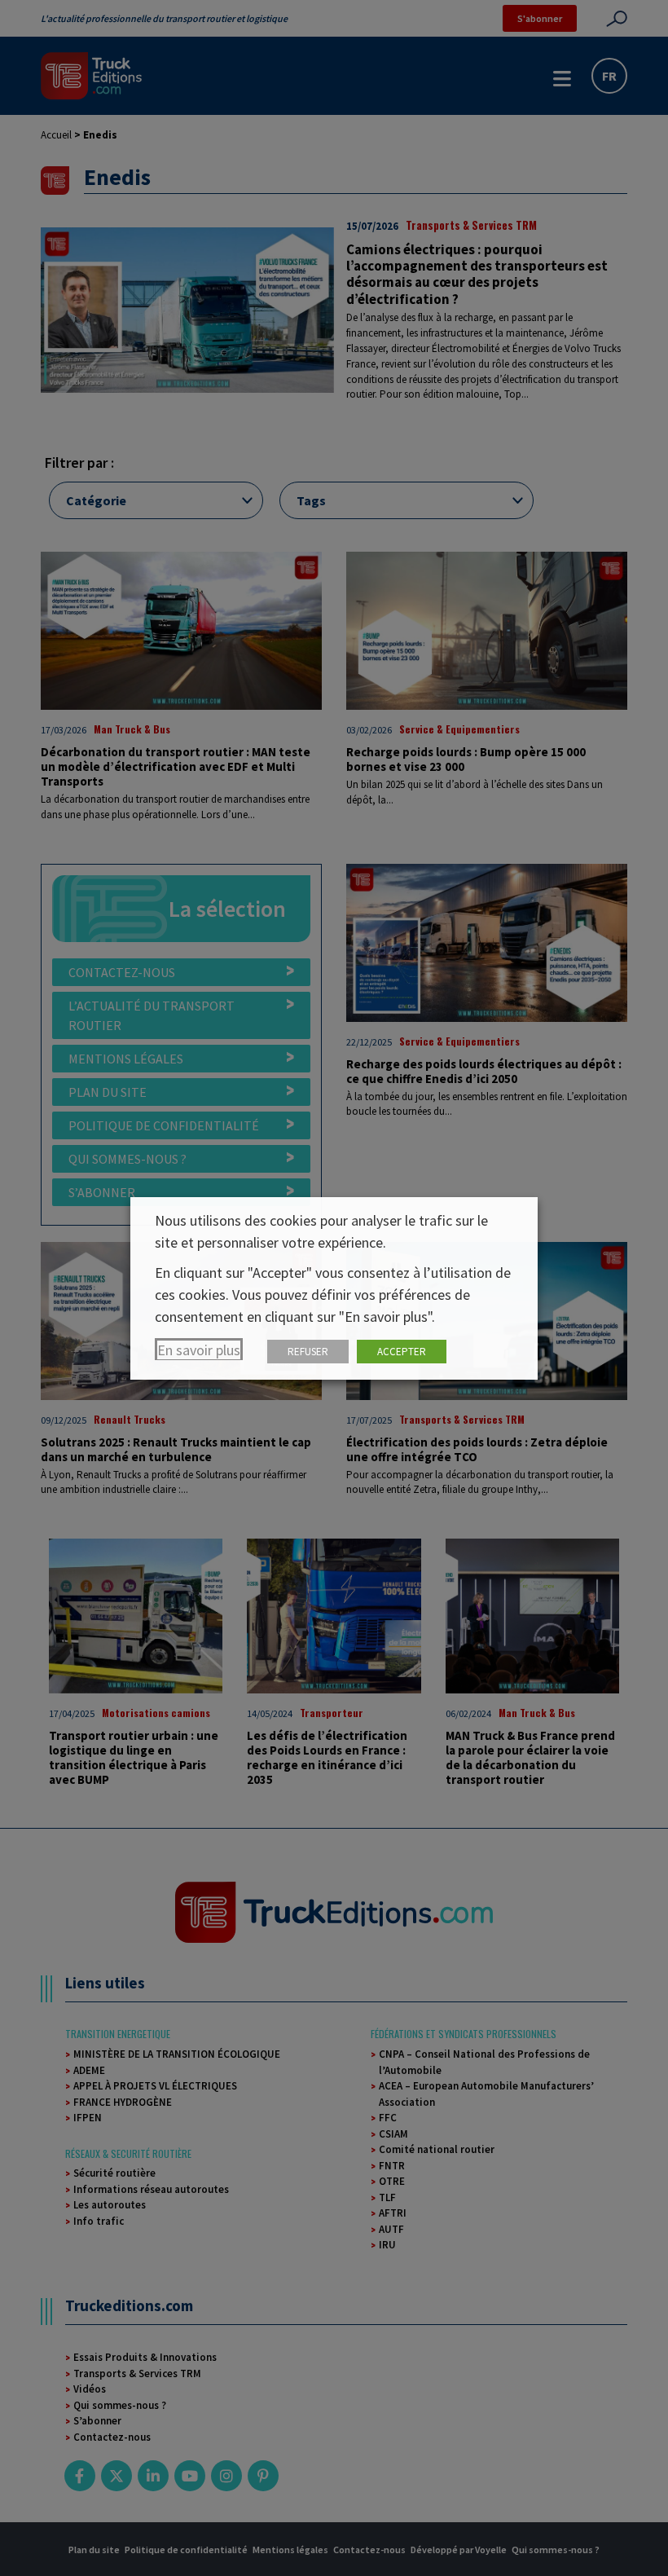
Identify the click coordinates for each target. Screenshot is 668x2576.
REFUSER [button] (308, 1352)
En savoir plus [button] (199, 1350)
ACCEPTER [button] (402, 1352)
